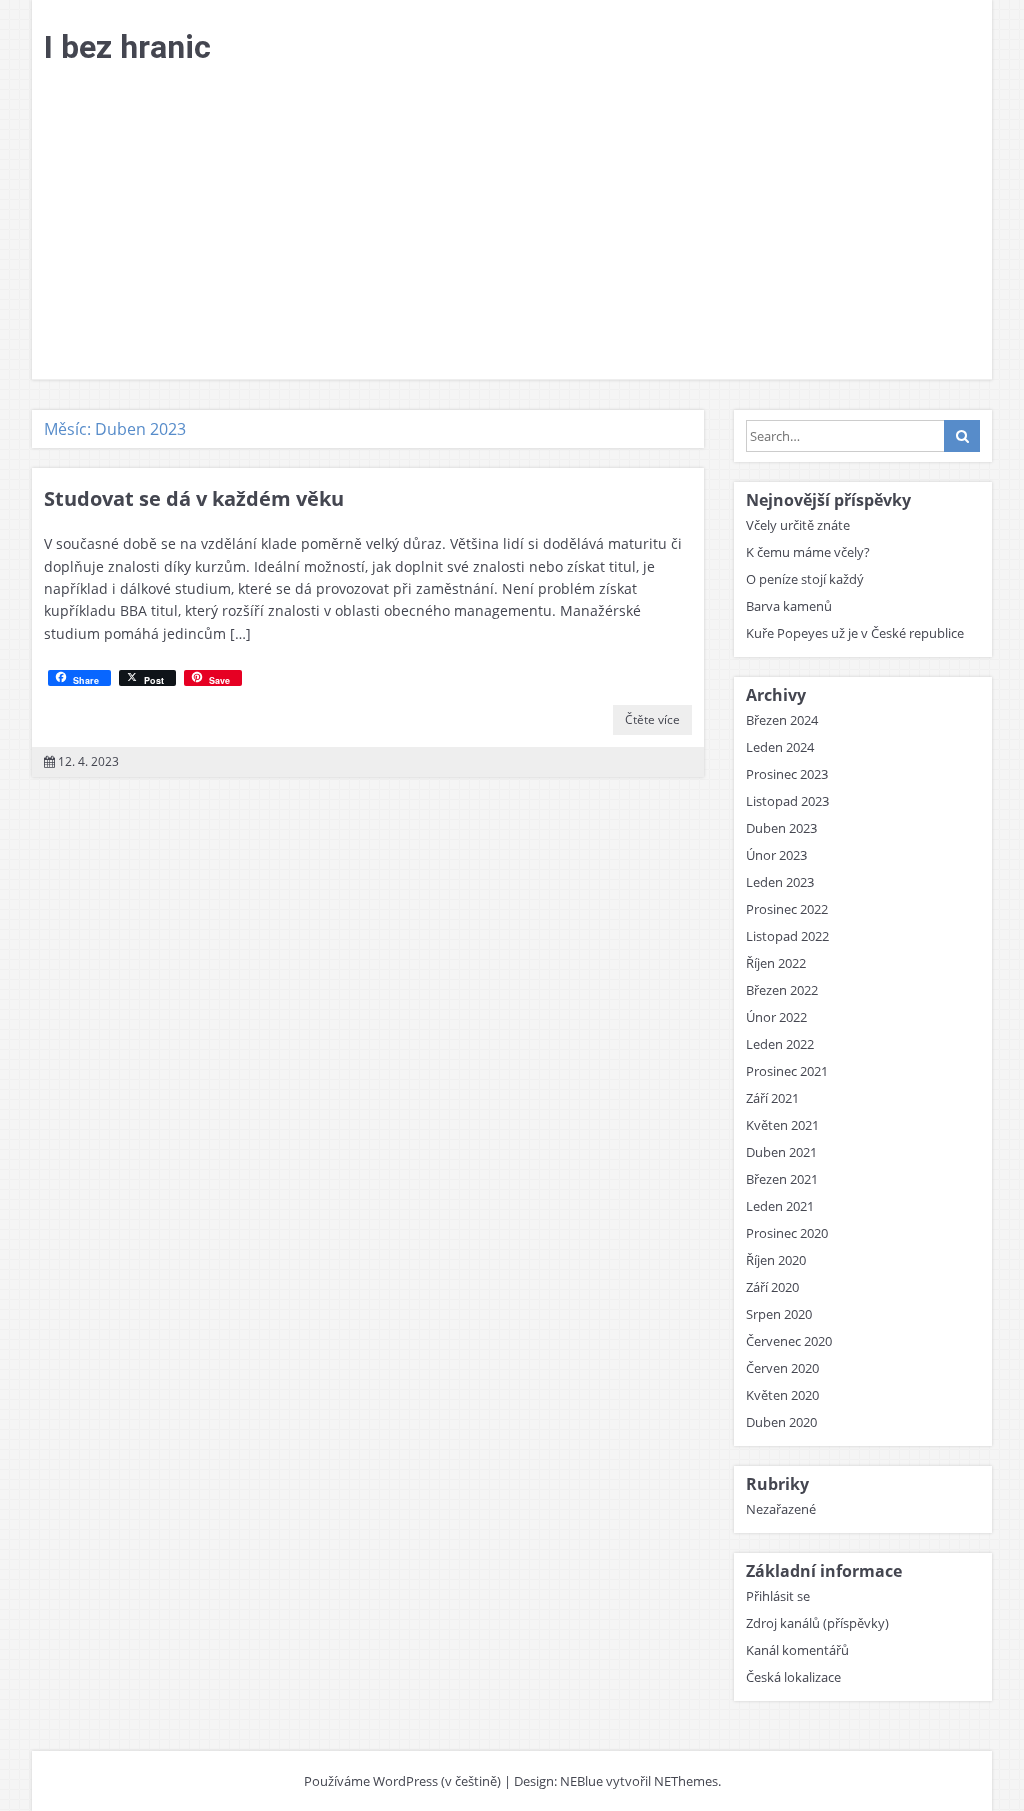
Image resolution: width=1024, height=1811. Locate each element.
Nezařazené (781, 1509)
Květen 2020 (782, 1395)
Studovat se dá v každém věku (194, 498)
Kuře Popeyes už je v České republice (855, 633)
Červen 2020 (782, 1368)
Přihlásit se (778, 1596)
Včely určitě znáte (798, 525)
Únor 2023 (776, 855)
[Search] (962, 436)
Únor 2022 (776, 1017)
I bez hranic (127, 47)
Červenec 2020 (789, 1341)
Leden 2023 (780, 882)
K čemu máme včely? (808, 552)
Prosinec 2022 (787, 909)
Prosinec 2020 (787, 1233)
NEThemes (686, 1781)
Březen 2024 (782, 720)
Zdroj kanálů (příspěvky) (817, 1623)
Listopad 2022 (787, 936)
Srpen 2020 (779, 1314)
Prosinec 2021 (787, 1071)
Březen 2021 (782, 1179)
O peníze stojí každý (805, 579)
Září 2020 (772, 1287)
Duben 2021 (781, 1152)
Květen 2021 (782, 1125)
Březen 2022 (782, 990)
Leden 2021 (780, 1206)
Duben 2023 (781, 828)
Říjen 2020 (776, 1260)
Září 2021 (772, 1098)
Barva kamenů (789, 606)
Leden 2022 (780, 1044)
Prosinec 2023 (787, 774)
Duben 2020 (781, 1422)
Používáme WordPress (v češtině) (402, 1781)
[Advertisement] (512, 229)
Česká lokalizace (793, 1677)
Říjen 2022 (776, 963)
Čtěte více (652, 719)
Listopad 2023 (787, 801)
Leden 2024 (780, 747)
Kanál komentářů (797, 1650)
